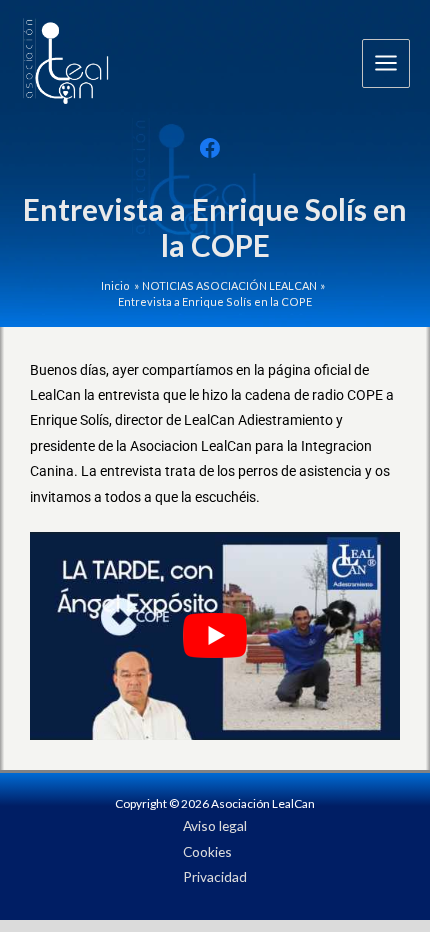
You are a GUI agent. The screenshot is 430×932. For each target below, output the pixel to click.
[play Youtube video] (215, 636)
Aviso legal (215, 825)
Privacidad (215, 876)
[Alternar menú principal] (386, 63)
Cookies (207, 851)
